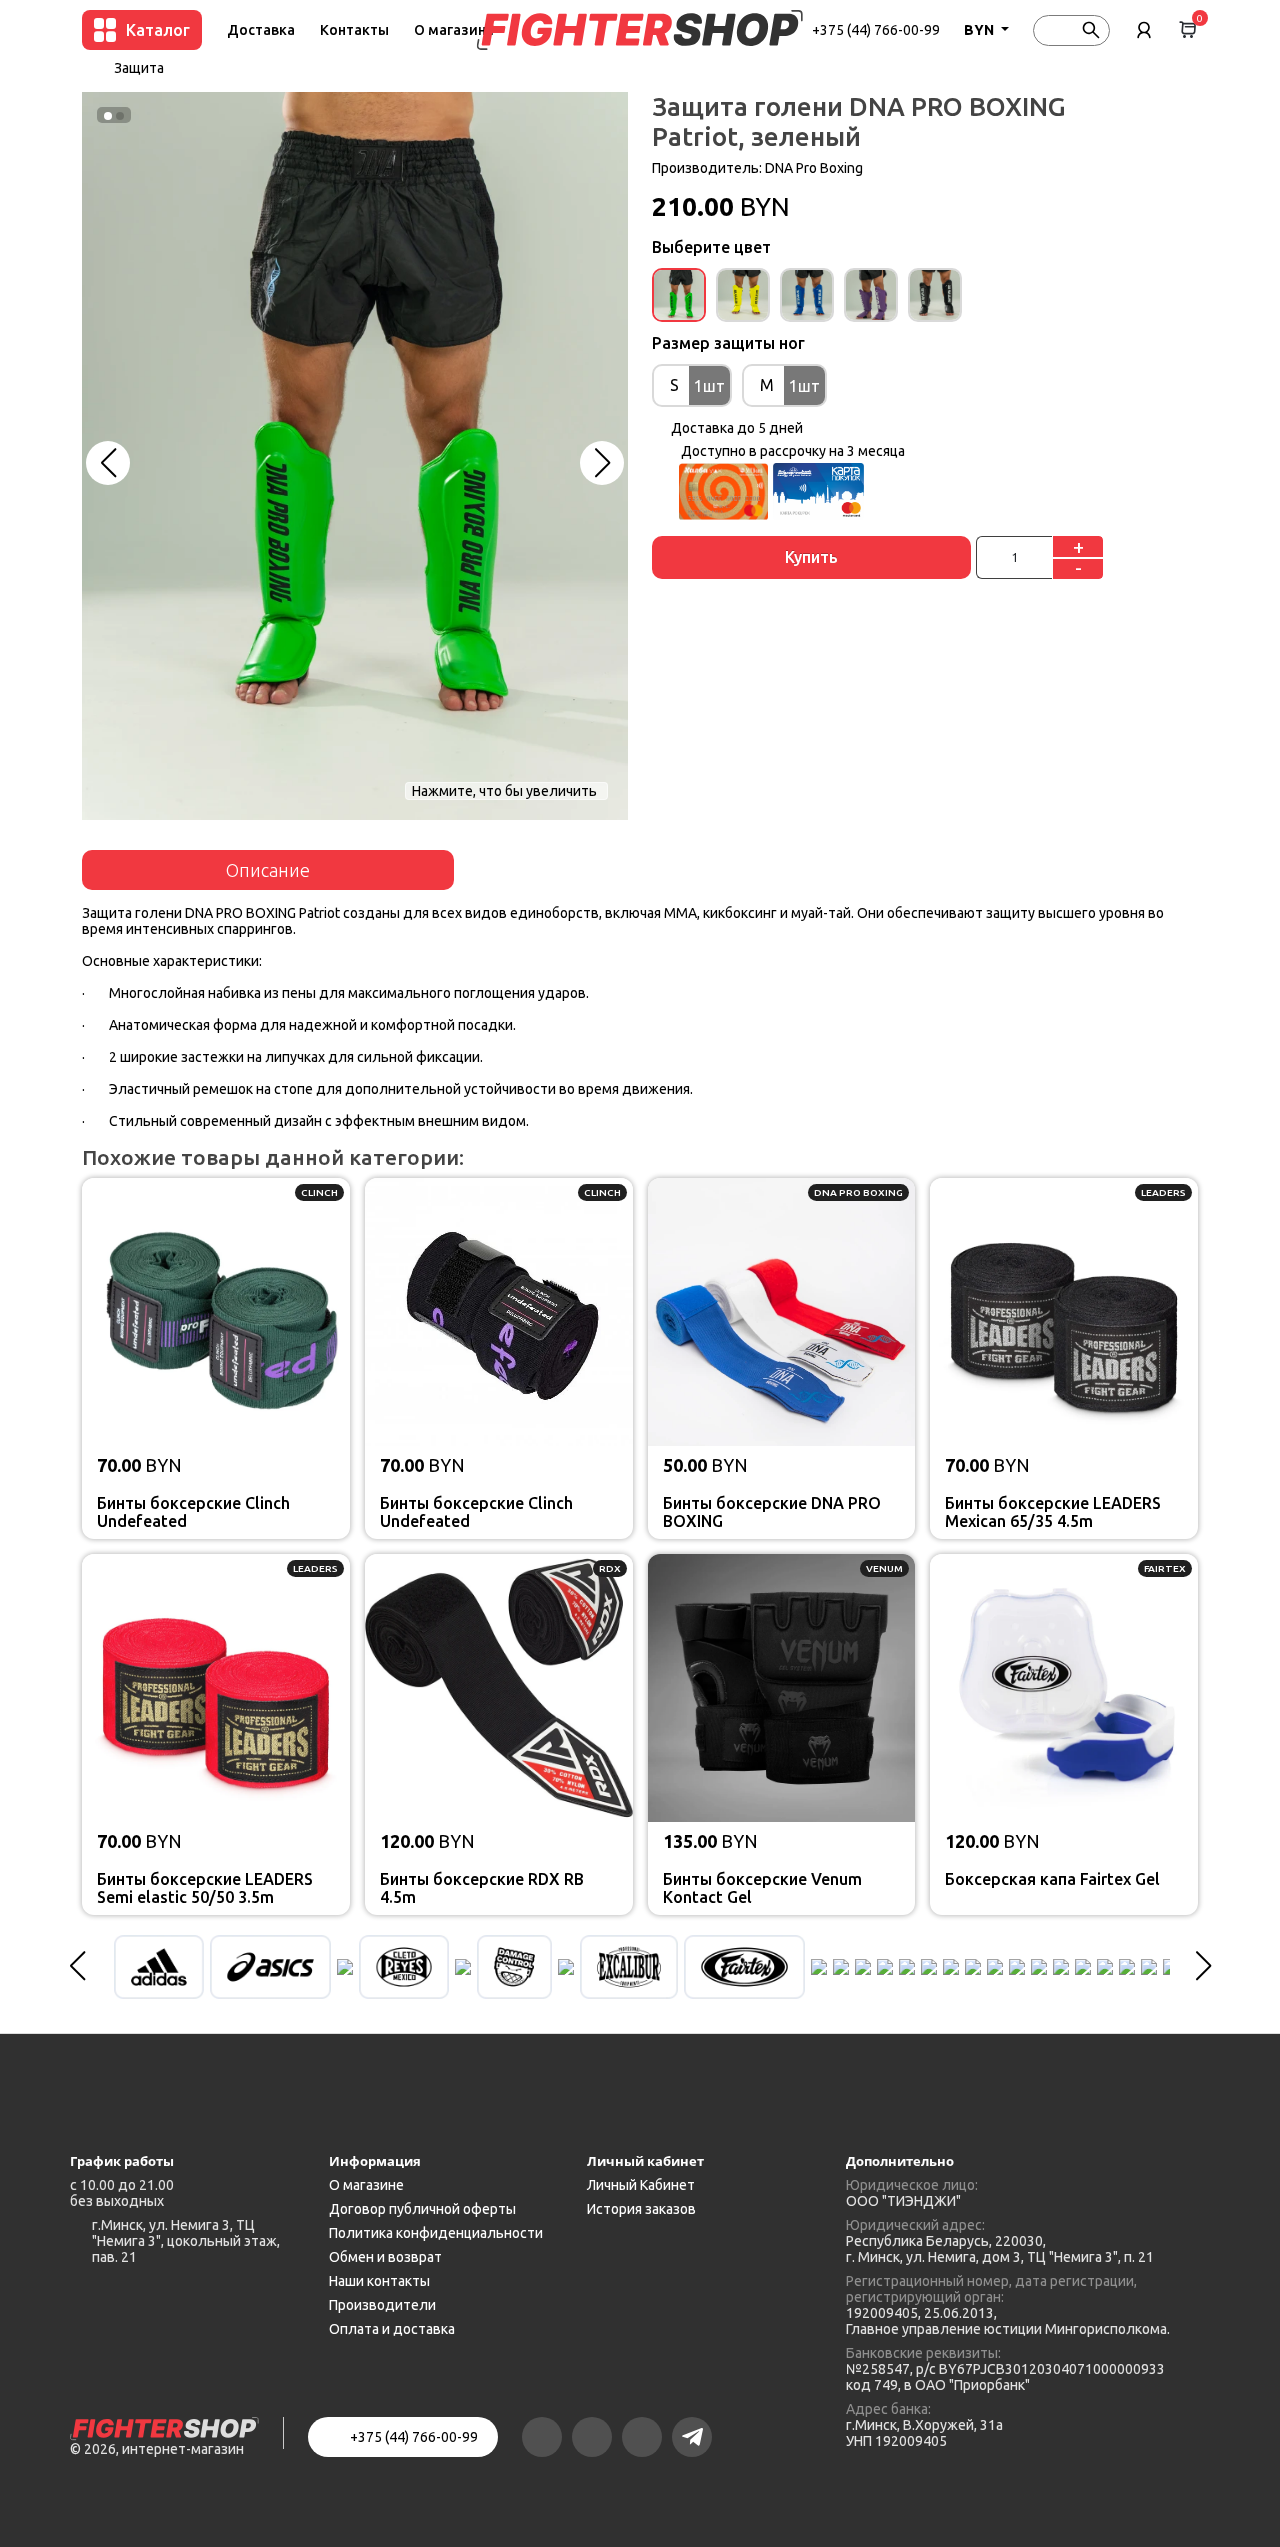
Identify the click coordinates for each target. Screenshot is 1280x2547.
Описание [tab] (268, 870)
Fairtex (1165, 1568)
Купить (811, 557)
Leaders (1163, 1192)
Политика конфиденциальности (436, 2233)
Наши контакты (379, 2281)
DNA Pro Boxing (814, 168)
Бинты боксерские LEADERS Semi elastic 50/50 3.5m (205, 1888)
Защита (139, 68)
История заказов (641, 2209)
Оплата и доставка (392, 2329)
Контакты (354, 30)
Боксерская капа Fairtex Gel (1052, 1879)
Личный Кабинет (641, 2185)
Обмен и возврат (385, 2257)
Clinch (319, 1192)
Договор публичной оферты (422, 2209)
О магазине (454, 30)
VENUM (884, 1568)
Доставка (261, 30)
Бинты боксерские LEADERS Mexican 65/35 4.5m (1053, 1512)
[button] (108, 463)
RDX (610, 1568)
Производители (382, 2305)
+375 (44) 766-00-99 (876, 30)
